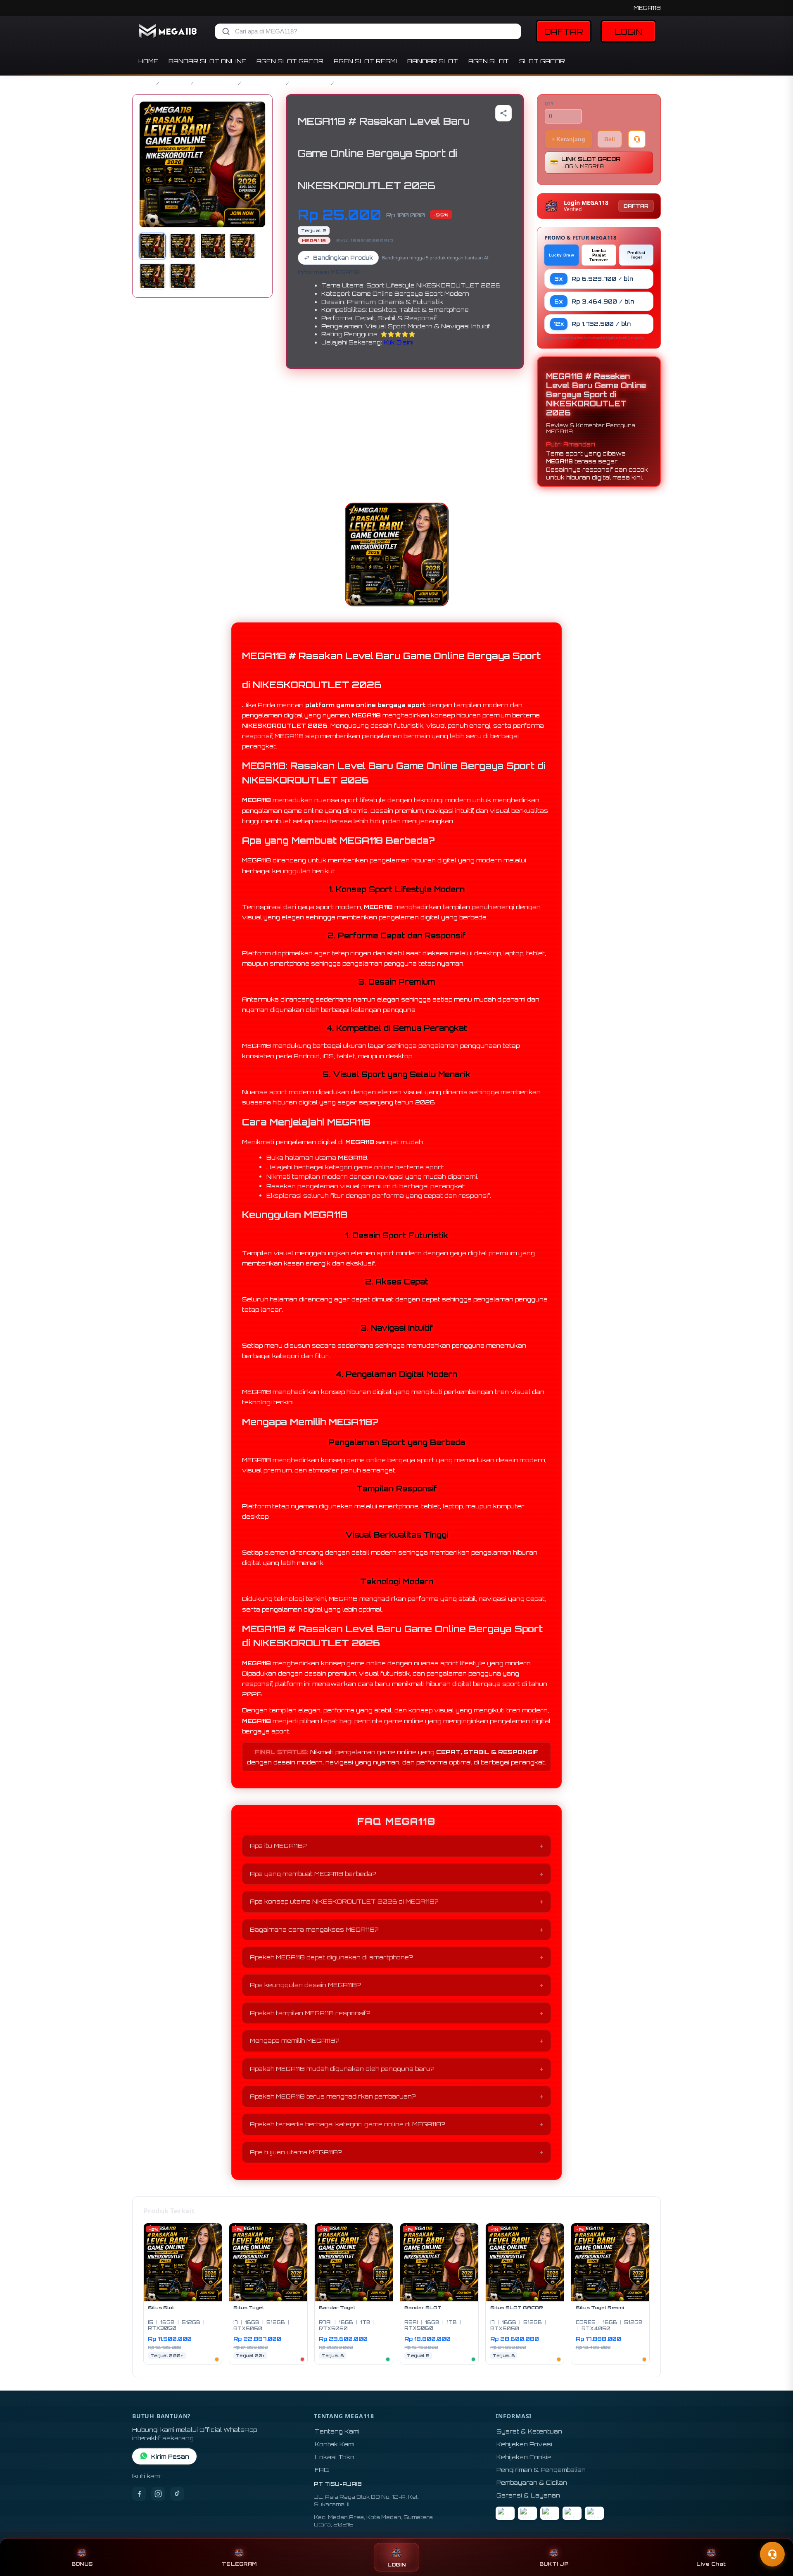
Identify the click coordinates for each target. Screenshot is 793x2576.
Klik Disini (399, 342)
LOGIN (628, 32)
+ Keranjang (568, 139)
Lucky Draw (562, 255)
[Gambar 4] (242, 246)
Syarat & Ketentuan (529, 2431)
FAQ (322, 2470)
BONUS (82, 2564)
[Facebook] (139, 2494)
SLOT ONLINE (264, 83)
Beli (610, 139)
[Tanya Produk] (637, 139)
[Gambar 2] (183, 246)
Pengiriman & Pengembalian (541, 2470)
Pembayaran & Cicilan (532, 2482)
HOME (148, 61)
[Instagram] (158, 2494)
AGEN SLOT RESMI (365, 61)
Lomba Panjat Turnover (599, 255)
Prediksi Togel (636, 255)
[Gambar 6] (183, 276)
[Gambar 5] (152, 276)
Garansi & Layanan (528, 2495)
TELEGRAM (239, 2564)
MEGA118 (647, 8)
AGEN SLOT (489, 61)
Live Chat (711, 2564)
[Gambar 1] (152, 246)
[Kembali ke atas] (775, 2534)
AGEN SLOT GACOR (290, 61)
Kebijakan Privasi (524, 2444)
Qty (549, 104)
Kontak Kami (335, 2444)
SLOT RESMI (310, 83)
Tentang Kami (337, 2431)
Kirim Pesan (170, 2456)
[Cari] (226, 31)
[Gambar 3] (213, 246)
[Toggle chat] (772, 2554)
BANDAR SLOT (433, 61)
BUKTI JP (554, 2564)
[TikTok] (177, 2494)
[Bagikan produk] (503, 113)
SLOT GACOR (542, 61)
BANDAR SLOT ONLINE (207, 61)
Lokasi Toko (335, 2457)
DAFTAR (564, 32)
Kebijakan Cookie (524, 2457)
